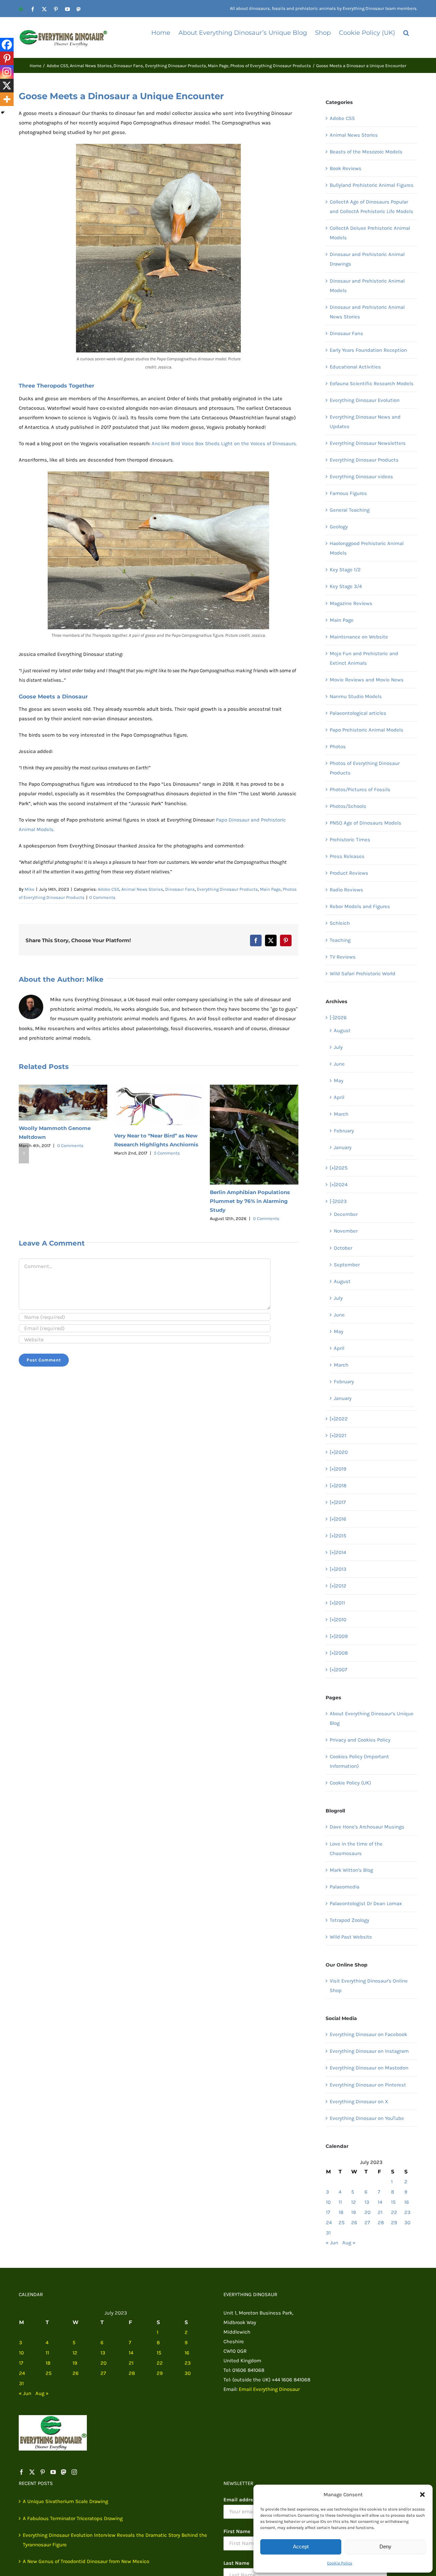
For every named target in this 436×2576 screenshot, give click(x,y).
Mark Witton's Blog (351, 1870)
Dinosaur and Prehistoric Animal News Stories (367, 312)
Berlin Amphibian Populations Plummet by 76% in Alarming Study (250, 1201)
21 (380, 2212)
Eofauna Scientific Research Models (372, 383)
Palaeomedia (345, 1887)
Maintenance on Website (359, 637)
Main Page (270, 889)
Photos (338, 747)
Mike (29, 889)
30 (407, 2223)
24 (329, 2223)
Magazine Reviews (351, 603)
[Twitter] (32, 2472)
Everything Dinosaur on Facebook (368, 2034)
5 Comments (167, 1153)
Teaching (340, 940)
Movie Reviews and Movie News (367, 680)
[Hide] (3, 112)
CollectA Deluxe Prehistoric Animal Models (370, 233)
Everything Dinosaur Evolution (365, 400)
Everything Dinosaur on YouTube (367, 2118)
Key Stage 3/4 (346, 586)
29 (394, 2223)
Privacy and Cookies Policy (360, 1740)
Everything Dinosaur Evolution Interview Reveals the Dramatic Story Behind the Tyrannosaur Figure (115, 2540)
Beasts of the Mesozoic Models (366, 152)
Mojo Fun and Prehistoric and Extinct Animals (364, 658)
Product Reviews (349, 873)
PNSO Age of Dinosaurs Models (365, 823)
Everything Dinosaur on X (359, 2102)
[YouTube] (53, 2472)
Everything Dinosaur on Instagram (369, 2051)
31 (328, 2233)
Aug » (349, 2243)
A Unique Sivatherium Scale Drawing (65, 2501)
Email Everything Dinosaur (269, 2389)
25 (341, 2223)
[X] (7, 86)
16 (407, 2202)
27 (367, 2223)
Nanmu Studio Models (356, 696)
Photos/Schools (348, 806)
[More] (7, 99)
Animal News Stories (142, 889)
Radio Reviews (346, 890)
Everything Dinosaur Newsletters (368, 443)
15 (393, 2202)
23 (407, 2212)
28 (381, 2223)
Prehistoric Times (350, 840)
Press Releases (347, 856)
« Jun (332, 2243)
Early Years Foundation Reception (368, 350)
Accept (301, 2547)
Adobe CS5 (108, 889)
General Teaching (350, 510)
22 (394, 2212)
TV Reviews (343, 957)
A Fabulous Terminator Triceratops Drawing (73, 2518)
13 (367, 2202)
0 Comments (102, 897)
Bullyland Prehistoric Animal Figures (372, 185)
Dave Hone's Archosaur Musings (367, 1827)
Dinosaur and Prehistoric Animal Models (367, 286)
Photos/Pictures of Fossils (360, 789)
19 (354, 2212)
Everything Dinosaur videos (361, 477)
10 (328, 2202)
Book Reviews (346, 168)
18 (341, 2212)
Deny (385, 2547)
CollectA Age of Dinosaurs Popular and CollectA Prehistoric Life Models (371, 207)
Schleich (340, 923)
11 (340, 2202)
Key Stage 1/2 (345, 570)
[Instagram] (7, 72)
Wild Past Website (351, 1937)
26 (354, 2223)
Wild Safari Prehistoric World (363, 974)
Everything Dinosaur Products (227, 889)
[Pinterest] (7, 58)
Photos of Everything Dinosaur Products (365, 768)
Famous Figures (348, 493)
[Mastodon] (64, 2472)
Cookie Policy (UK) (350, 1783)
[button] (422, 2495)
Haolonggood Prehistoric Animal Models (367, 548)
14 (380, 2202)
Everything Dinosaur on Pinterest (368, 2085)
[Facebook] (7, 45)
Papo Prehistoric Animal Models (367, 730)
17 (328, 2212)
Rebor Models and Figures (360, 906)
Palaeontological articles (358, 713)
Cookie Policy (340, 2563)
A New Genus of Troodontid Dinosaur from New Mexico (86, 2561)
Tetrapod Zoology (349, 1920)
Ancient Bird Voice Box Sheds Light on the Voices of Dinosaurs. (224, 443)
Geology (339, 527)
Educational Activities (355, 367)
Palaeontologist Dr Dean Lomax (366, 1903)
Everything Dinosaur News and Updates (365, 422)
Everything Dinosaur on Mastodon (369, 2068)
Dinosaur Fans (180, 889)
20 (368, 2212)
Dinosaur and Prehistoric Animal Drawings (367, 259)
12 (354, 2202)
